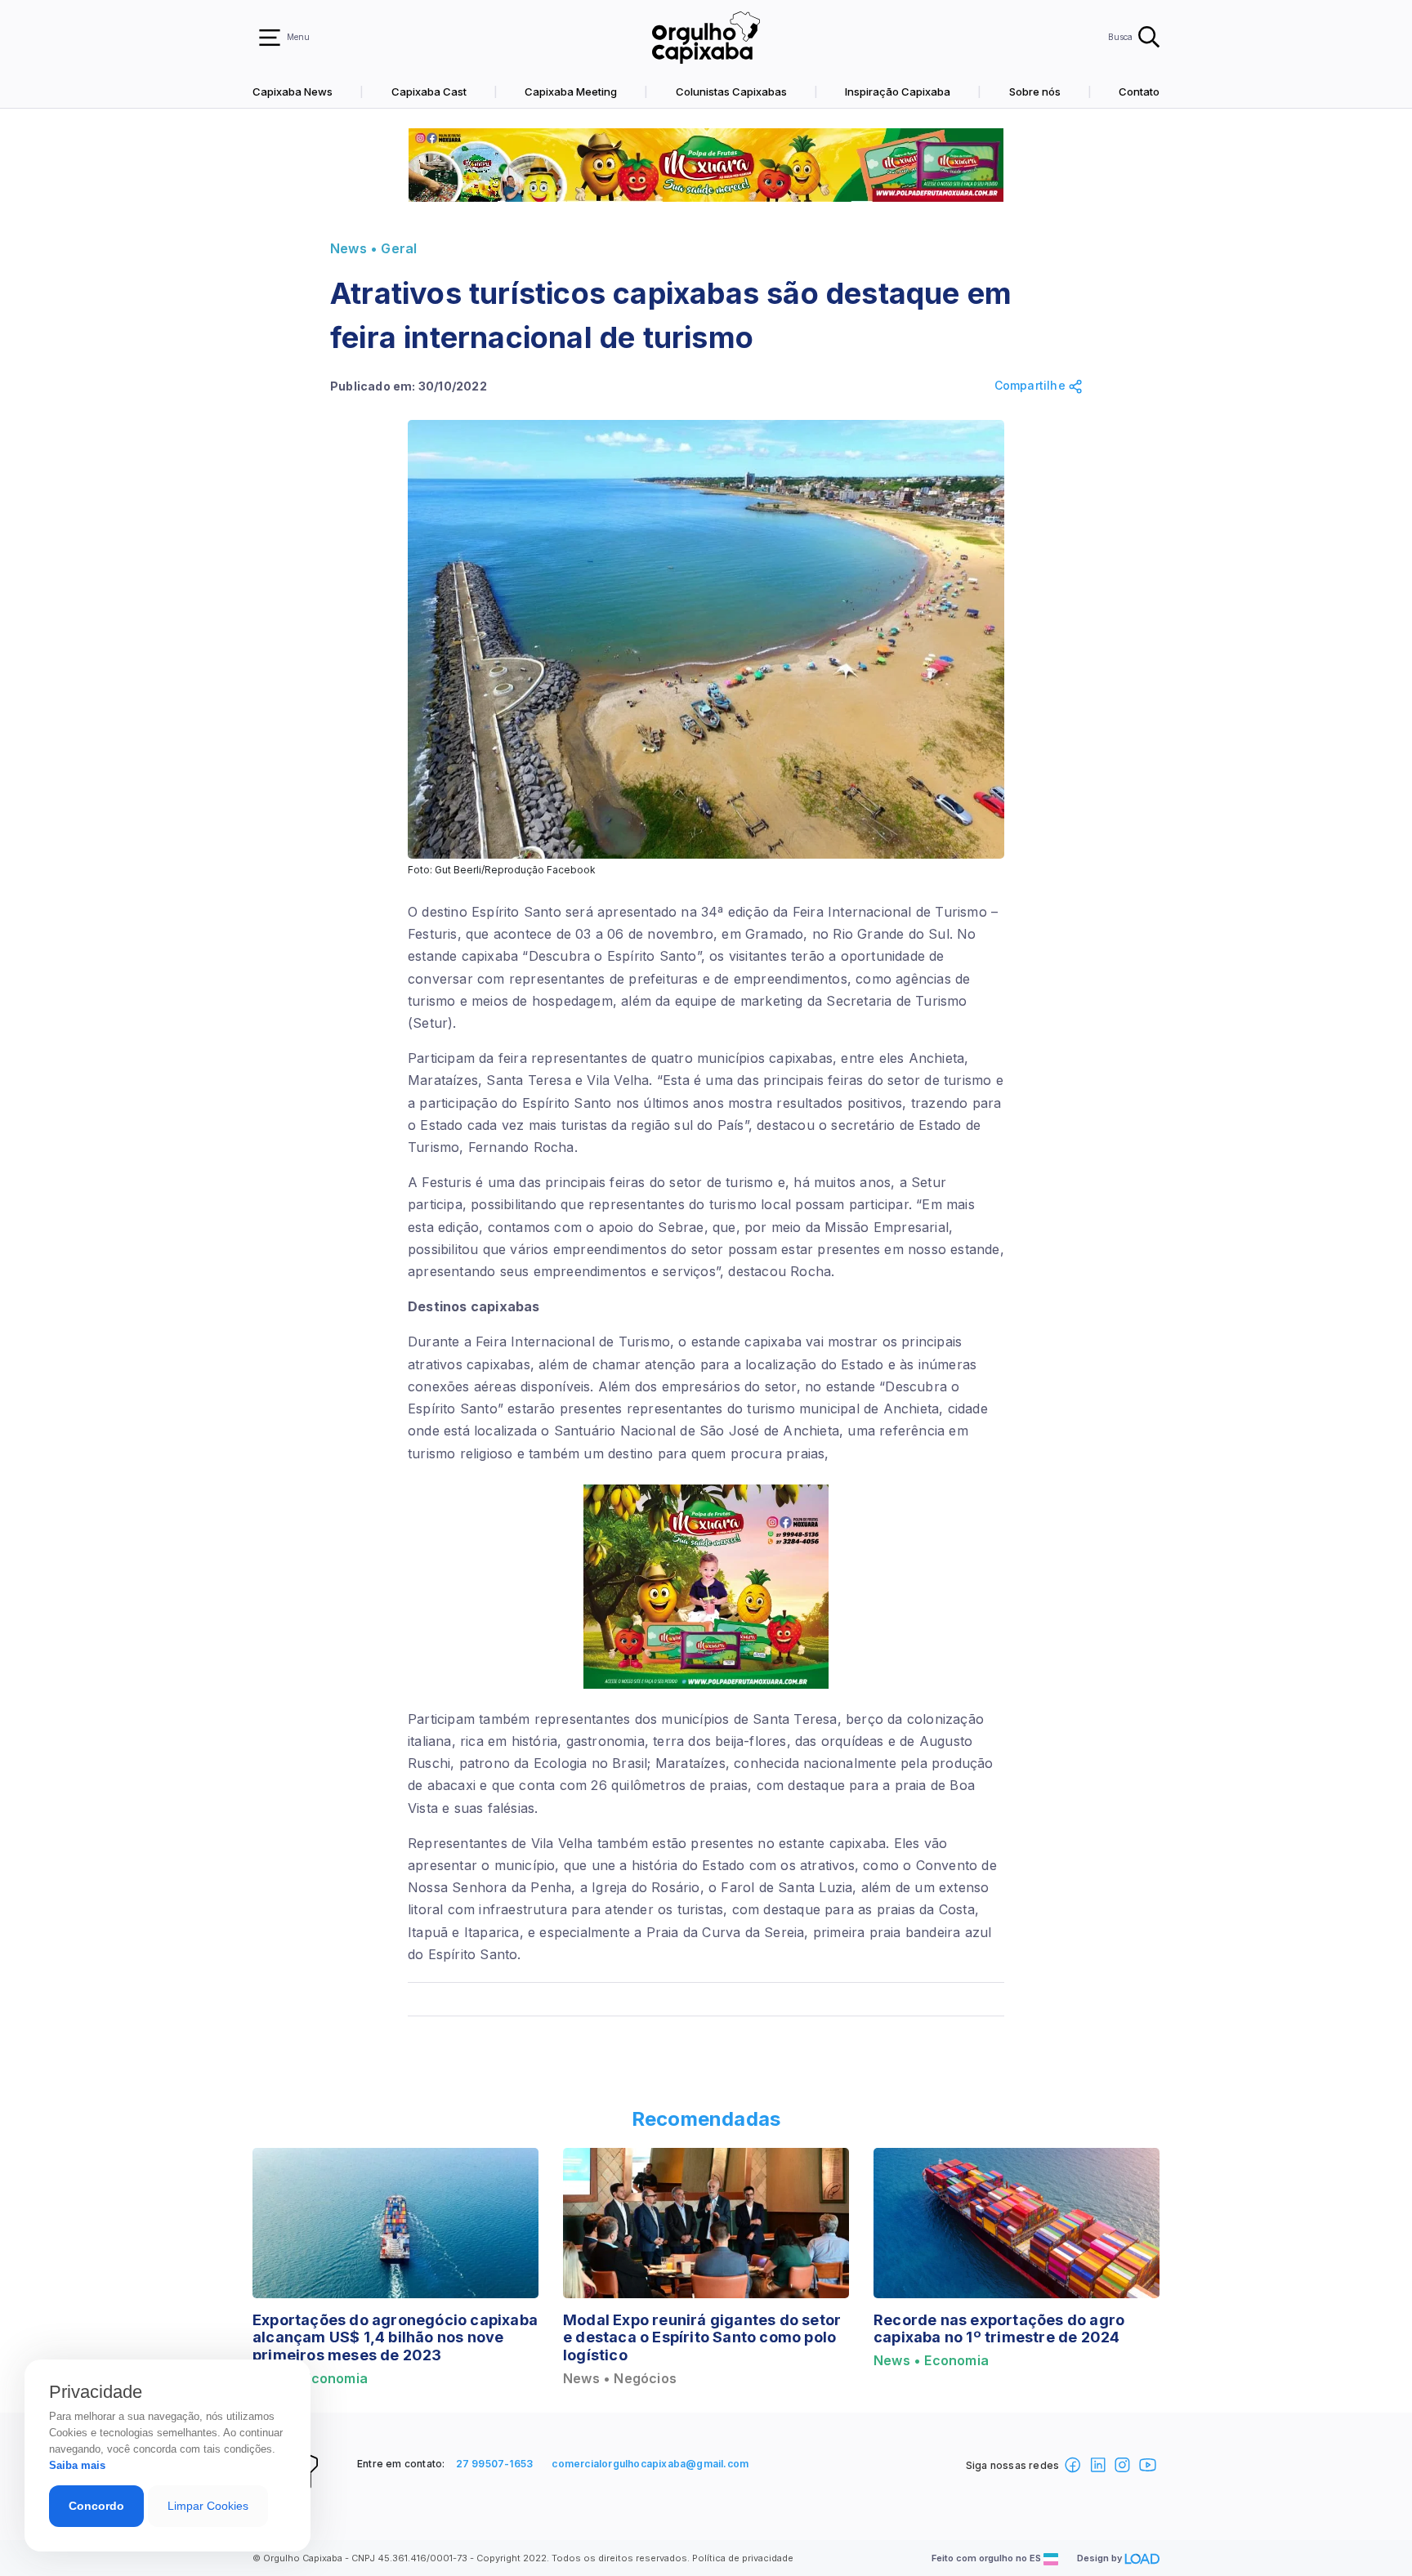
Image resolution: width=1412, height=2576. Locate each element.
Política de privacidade (743, 2558)
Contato (1139, 92)
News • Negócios (620, 2379)
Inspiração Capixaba (898, 92)
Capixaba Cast (429, 92)
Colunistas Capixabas (731, 92)
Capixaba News (293, 92)
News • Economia (931, 2361)
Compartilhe (1032, 386)
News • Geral (373, 249)
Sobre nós (1035, 92)
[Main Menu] (270, 38)
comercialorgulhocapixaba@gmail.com (650, 2464)
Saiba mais (77, 2465)
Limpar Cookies (208, 2506)
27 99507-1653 (495, 2464)
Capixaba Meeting (571, 92)
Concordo (96, 2506)
